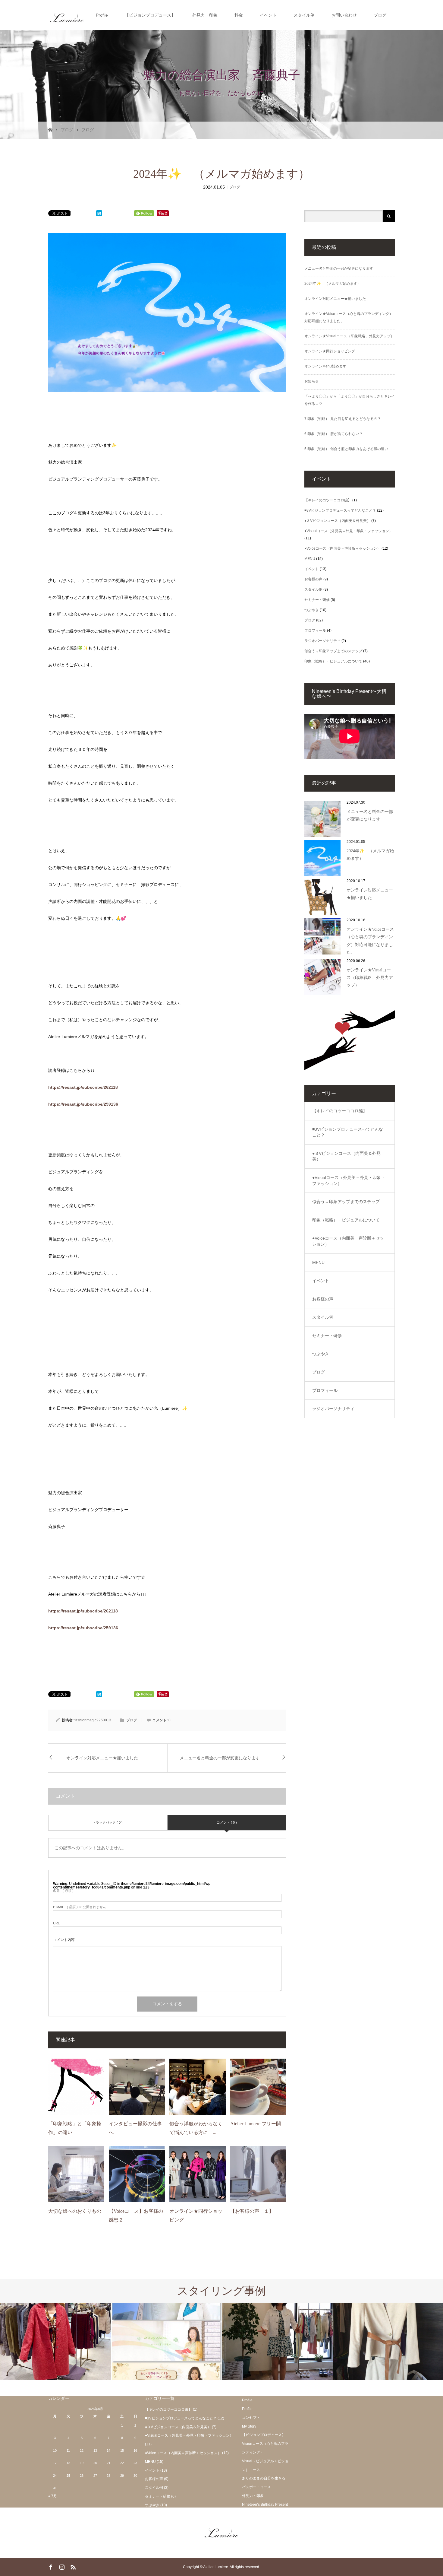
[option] (55, 2341)
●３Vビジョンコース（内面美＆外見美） (337, 521)
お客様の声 (313, 579)
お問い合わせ (344, 15)
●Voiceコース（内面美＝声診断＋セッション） (342, 548)
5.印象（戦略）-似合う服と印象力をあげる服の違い (346, 449)
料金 (239, 15)
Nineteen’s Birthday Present (265, 2505)
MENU (310, 559)
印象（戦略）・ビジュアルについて (333, 661)
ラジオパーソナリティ (322, 641)
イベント (268, 15)
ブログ (380, 15)
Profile (102, 15)
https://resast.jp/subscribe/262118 (83, 1087)
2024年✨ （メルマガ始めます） (333, 284)
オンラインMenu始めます (325, 366)
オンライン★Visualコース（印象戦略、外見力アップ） (349, 336)
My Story (249, 2426)
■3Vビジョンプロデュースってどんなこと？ (340, 510)
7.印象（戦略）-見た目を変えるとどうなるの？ (343, 419)
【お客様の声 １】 (252, 2211)
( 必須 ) (63, 1891)
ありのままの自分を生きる (264, 2478)
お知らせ (312, 381)
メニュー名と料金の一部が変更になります (220, 1758)
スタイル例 (304, 15)
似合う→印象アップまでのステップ (333, 651)
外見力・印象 (205, 15)
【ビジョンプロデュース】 (150, 15)
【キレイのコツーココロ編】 (328, 500)
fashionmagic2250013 (93, 1720)
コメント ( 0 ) (227, 1822)
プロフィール (315, 631)
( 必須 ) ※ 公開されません (80, 1907)
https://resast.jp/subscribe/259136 (83, 1104)
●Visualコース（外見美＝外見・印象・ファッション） (349, 531)
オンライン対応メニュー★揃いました (102, 1758)
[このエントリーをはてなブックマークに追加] (99, 214)
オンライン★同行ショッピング (330, 351)
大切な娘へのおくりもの (75, 2211)
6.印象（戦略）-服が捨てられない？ (334, 434)
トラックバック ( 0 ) (108, 1822)
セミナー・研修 (317, 600)
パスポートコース (256, 2487)
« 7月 (53, 2496)
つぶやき (312, 610)
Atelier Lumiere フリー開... (257, 2124)
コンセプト (251, 2418)
